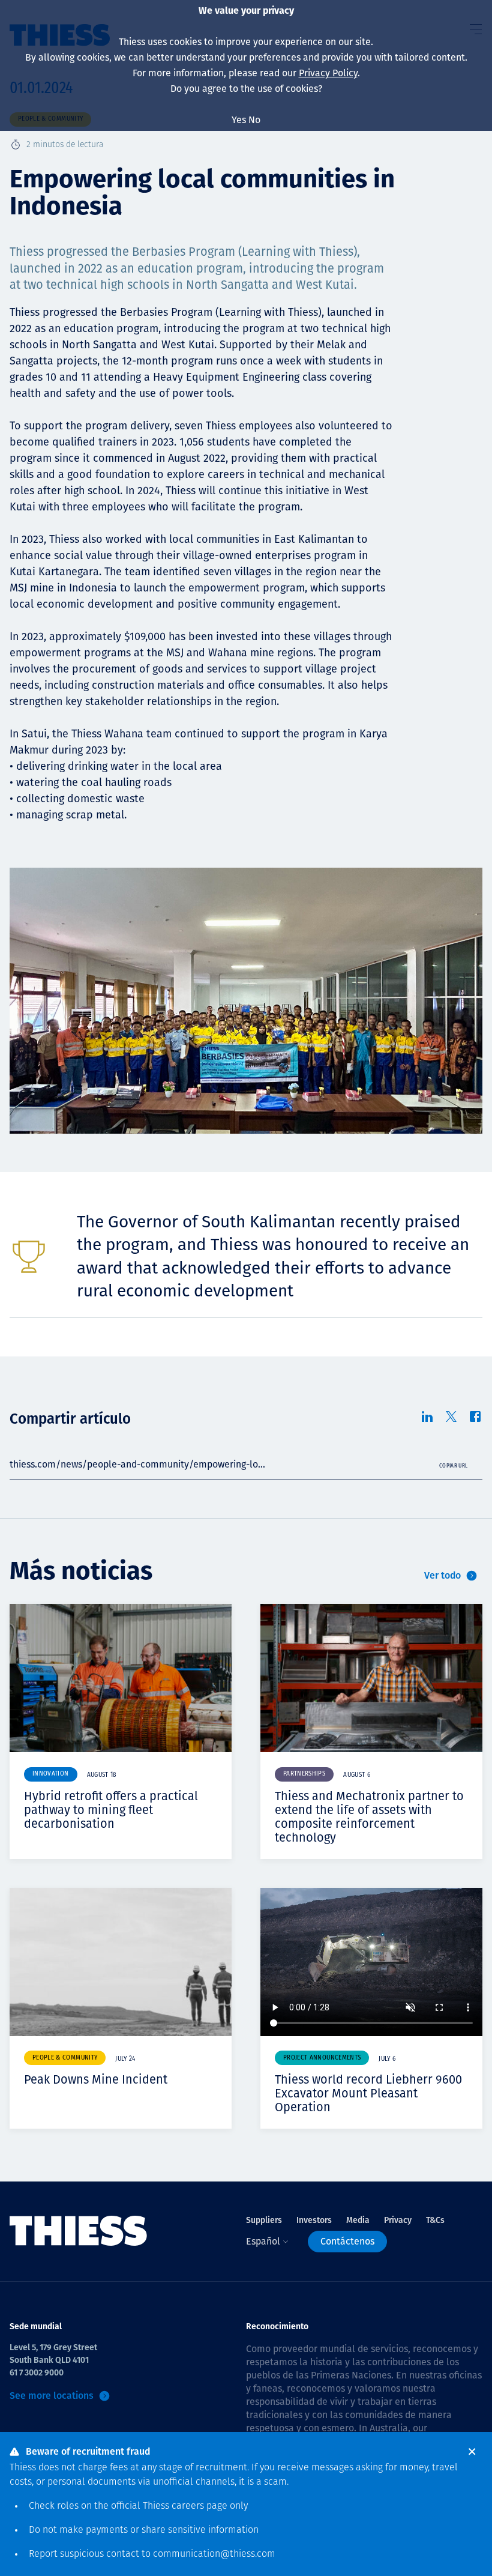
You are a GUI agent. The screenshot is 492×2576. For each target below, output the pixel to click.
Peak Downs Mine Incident (96, 2079)
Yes (239, 120)
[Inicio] (79, 2231)
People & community (65, 2058)
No (254, 120)
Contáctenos (347, 2241)
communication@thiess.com (214, 2554)
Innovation (51, 1774)
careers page (199, 2506)
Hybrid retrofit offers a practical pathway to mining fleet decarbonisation (111, 1810)
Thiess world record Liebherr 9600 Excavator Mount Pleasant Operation (368, 2093)
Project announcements (322, 2058)
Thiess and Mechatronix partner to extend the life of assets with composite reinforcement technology (369, 1817)
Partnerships (304, 1774)
